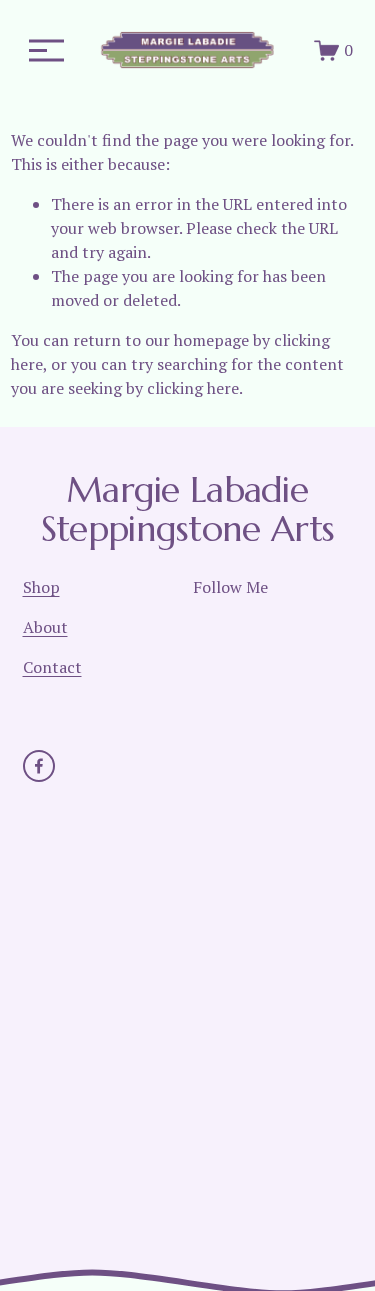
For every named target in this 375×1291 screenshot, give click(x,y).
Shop (41, 587)
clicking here (193, 388)
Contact (52, 667)
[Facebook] (39, 766)
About (45, 627)
